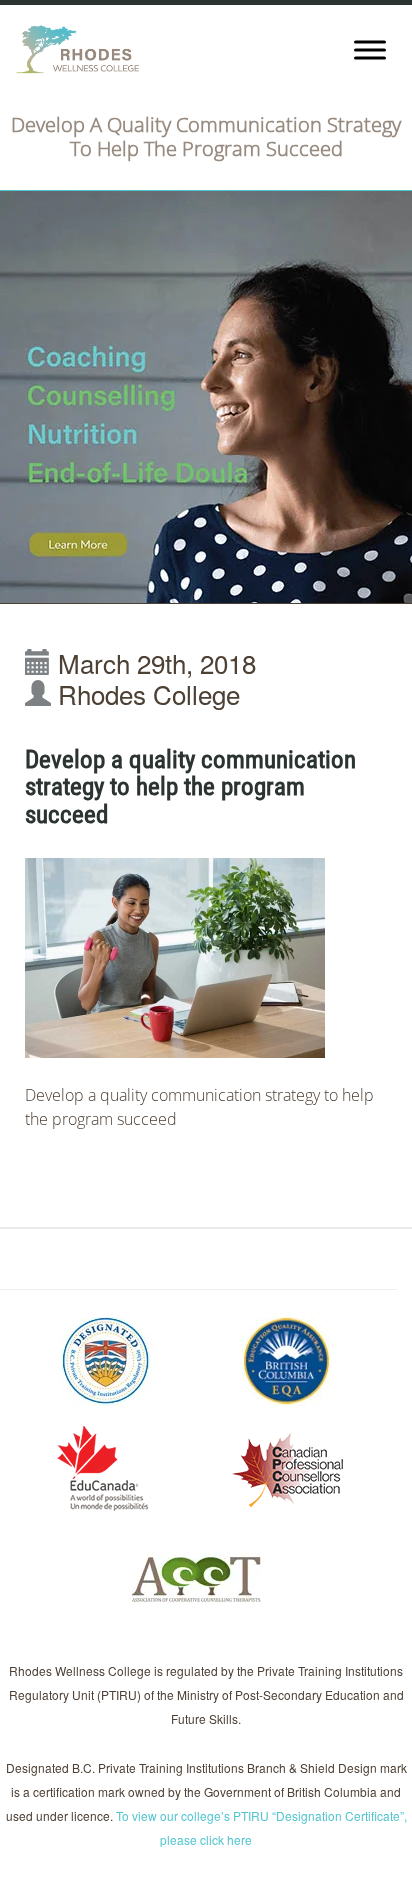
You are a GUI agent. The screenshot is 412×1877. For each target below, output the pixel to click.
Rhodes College (149, 693)
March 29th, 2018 (157, 662)
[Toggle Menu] (370, 49)
